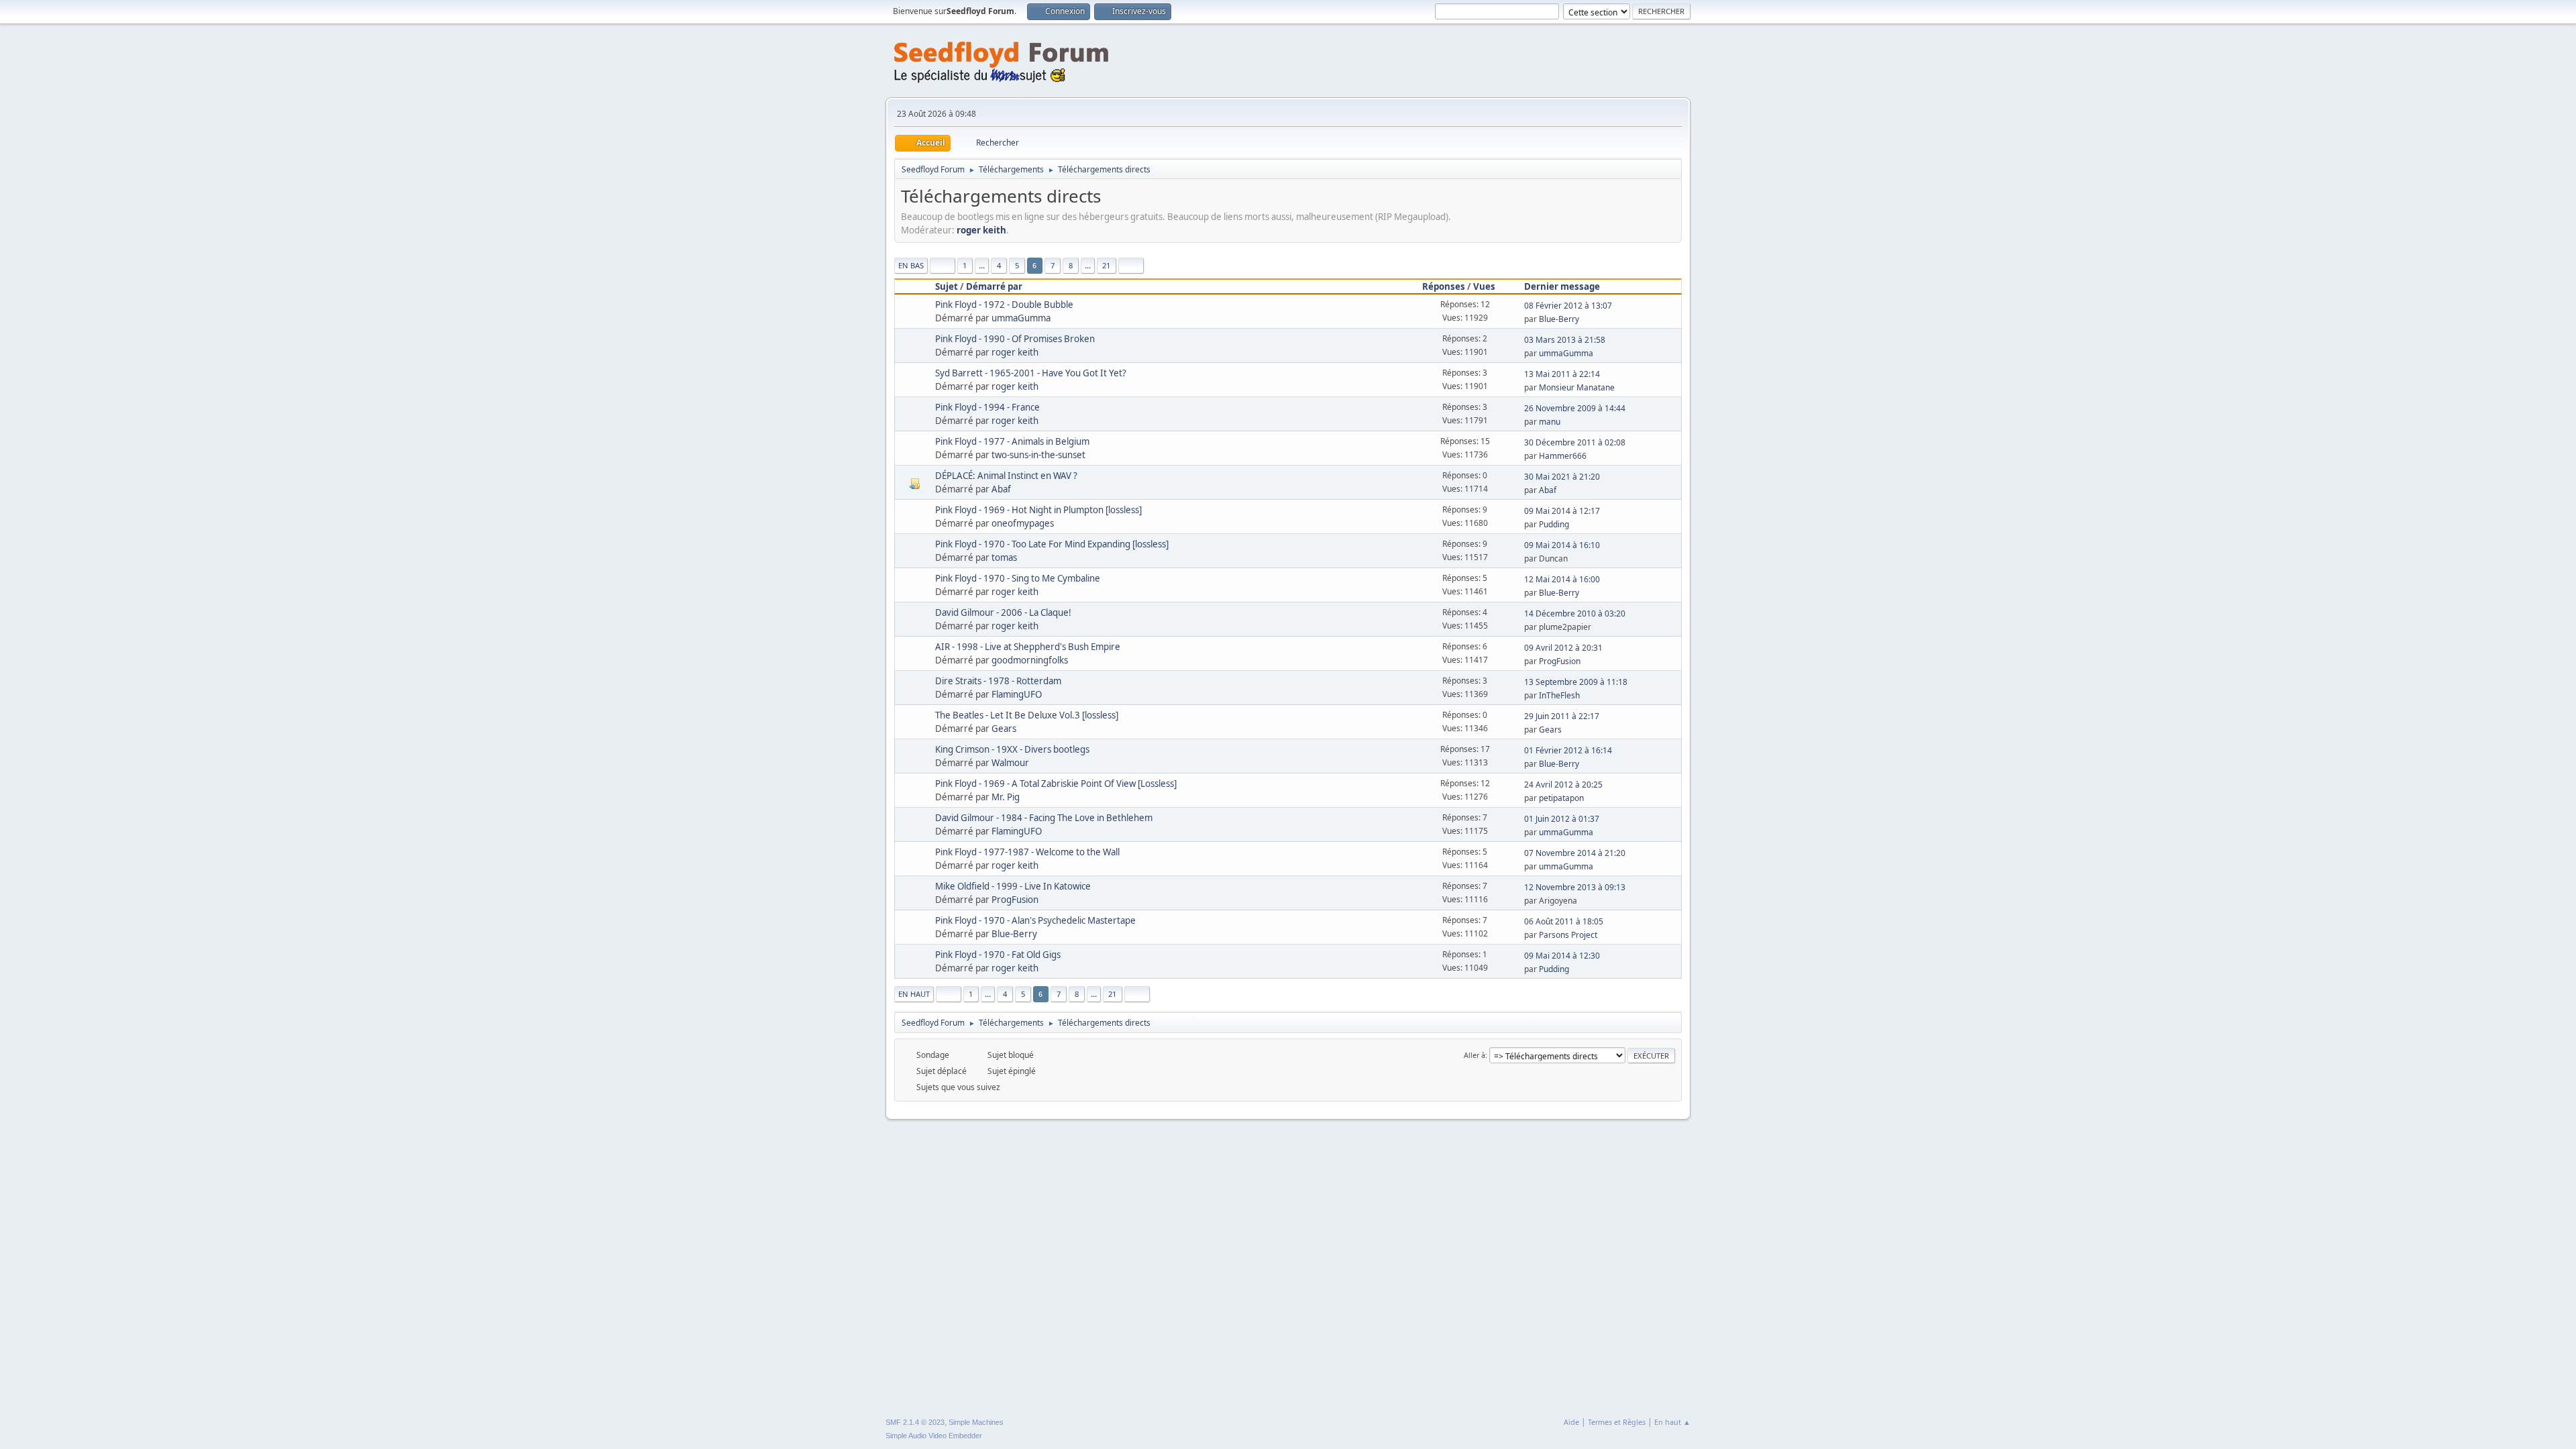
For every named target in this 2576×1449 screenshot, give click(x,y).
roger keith (981, 230)
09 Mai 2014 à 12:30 (1562, 956)
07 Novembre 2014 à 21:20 (1575, 853)
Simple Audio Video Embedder (934, 1436)
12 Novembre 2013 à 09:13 (1575, 887)
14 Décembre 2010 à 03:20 (1575, 613)
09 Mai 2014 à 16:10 (1562, 545)
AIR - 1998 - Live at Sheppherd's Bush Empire (1028, 647)
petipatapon (1561, 798)
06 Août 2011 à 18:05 (1564, 921)
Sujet (947, 286)
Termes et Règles (1617, 1422)
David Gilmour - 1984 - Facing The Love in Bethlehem (1044, 818)
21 (1106, 265)
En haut (914, 994)
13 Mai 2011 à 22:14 (1562, 374)
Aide (1571, 1422)
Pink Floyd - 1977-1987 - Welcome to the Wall (1027, 852)
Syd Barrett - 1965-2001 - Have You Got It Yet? (1031, 373)
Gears (1004, 729)
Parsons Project (1568, 935)
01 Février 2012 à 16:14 (1568, 750)
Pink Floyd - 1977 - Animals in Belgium (1012, 441)
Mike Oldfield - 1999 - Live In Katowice (1013, 886)
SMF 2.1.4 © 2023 (915, 1422)
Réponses (1444, 286)
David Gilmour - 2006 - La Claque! (1003, 612)
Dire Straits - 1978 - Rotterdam (998, 681)
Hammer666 (1563, 456)
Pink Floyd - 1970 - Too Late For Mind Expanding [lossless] (1052, 544)
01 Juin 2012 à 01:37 (1562, 819)
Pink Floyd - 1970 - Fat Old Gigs (998, 955)
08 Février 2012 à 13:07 (1568, 306)
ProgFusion (1560, 661)
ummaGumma (1021, 318)
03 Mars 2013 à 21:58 (1565, 340)
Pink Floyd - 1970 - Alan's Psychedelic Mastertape (1035, 920)
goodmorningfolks (1030, 660)
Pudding (1554, 524)
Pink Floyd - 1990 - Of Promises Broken (1015, 339)
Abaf (1001, 489)
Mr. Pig (1006, 797)
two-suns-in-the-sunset (1038, 455)
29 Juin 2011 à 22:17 (1562, 716)
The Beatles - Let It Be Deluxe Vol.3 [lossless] (1027, 715)
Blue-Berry (1559, 319)
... (982, 265)
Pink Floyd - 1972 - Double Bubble (1004, 305)
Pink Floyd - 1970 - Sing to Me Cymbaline (1018, 578)
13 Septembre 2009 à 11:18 (1576, 682)
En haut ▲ (1672, 1422)
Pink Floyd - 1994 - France (987, 407)
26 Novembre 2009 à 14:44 (1575, 408)
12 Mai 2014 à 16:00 (1562, 579)
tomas (1004, 557)
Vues (1484, 286)
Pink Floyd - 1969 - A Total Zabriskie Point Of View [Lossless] (1056, 784)
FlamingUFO (1017, 694)
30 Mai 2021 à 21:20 (1562, 477)
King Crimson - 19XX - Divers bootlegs (1012, 749)
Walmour (1010, 763)
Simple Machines (976, 1422)
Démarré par (994, 286)
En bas (911, 265)
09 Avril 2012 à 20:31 (1563, 648)
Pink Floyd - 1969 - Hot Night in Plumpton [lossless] (1038, 510)
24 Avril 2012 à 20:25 (1563, 785)
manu (1550, 422)
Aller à (1474, 1055)
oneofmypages (1023, 523)
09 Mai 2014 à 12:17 (1562, 511)
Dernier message (1562, 286)
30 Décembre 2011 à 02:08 (1575, 442)
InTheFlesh (1559, 695)
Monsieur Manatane (1577, 387)
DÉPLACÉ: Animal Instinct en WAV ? (1006, 476)
